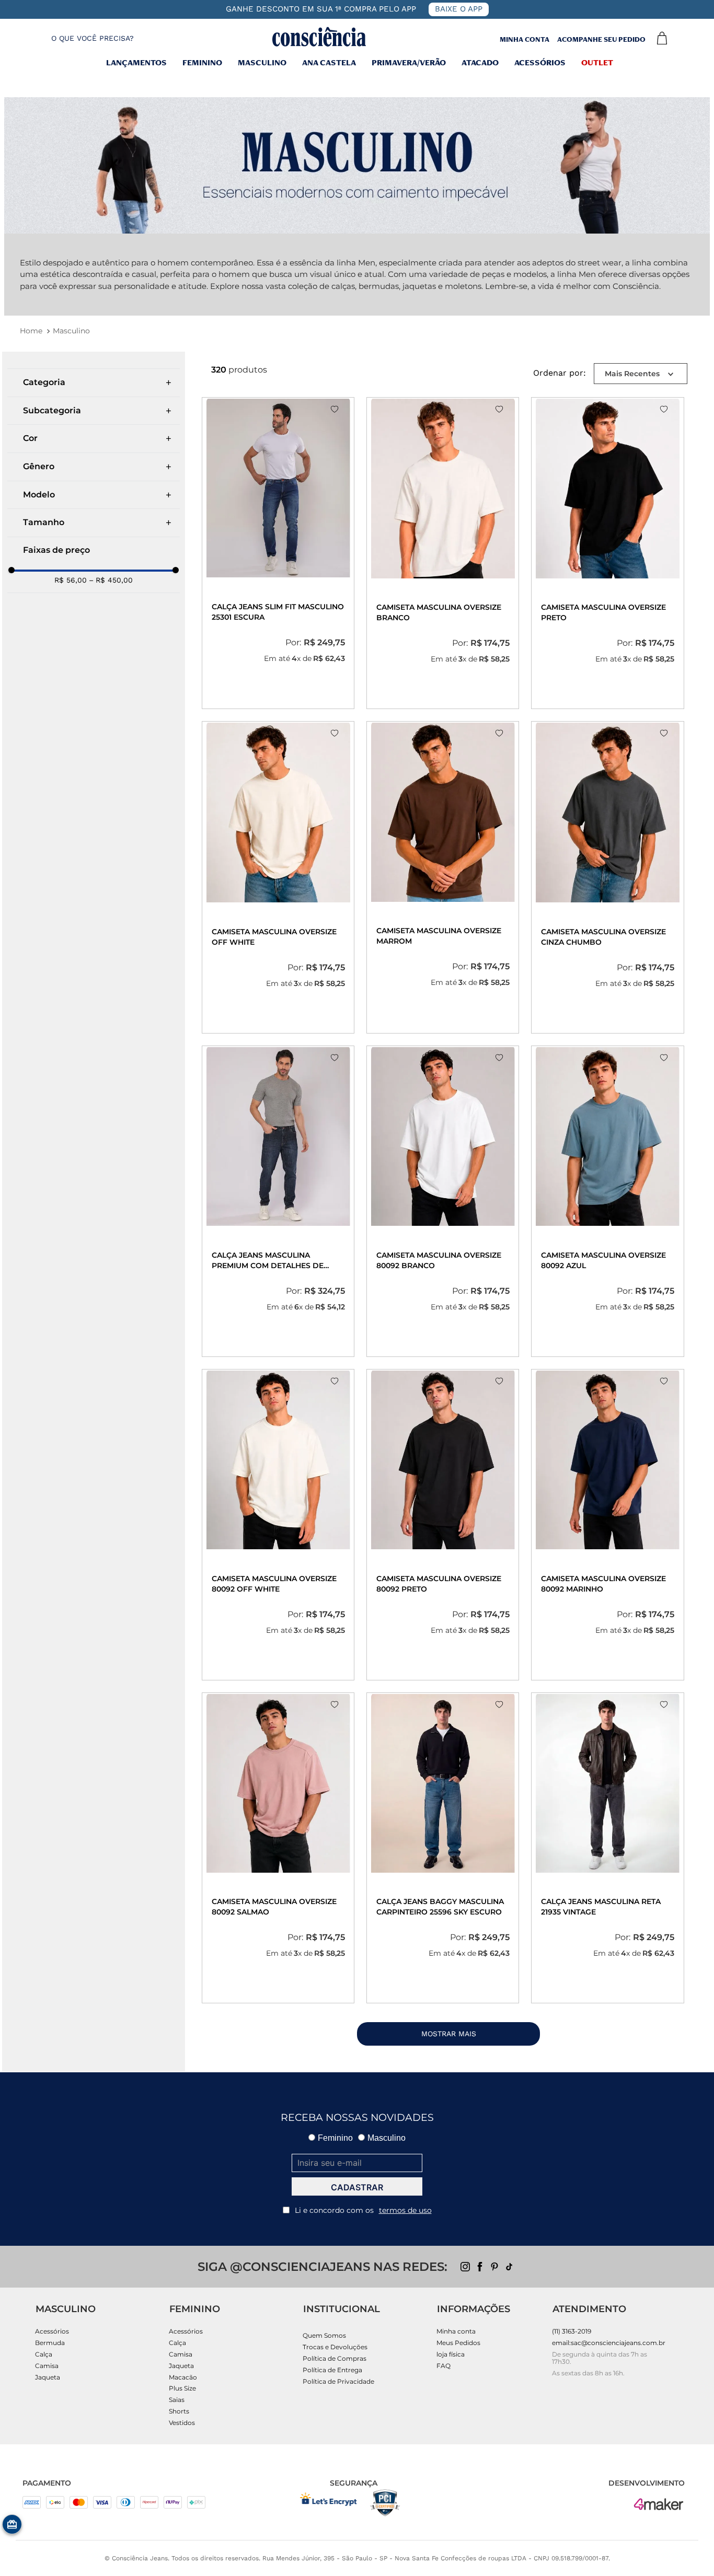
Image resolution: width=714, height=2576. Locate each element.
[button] (83, 38)
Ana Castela (329, 64)
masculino (262, 64)
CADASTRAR (357, 2187)
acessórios (540, 64)
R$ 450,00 (111, 580)
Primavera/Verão (409, 64)
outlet (597, 64)
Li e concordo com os (363, 2210)
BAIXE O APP (459, 9)
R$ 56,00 (71, 580)
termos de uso (405, 2210)
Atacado (480, 64)
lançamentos (136, 64)
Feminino (202, 64)
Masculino (71, 331)
